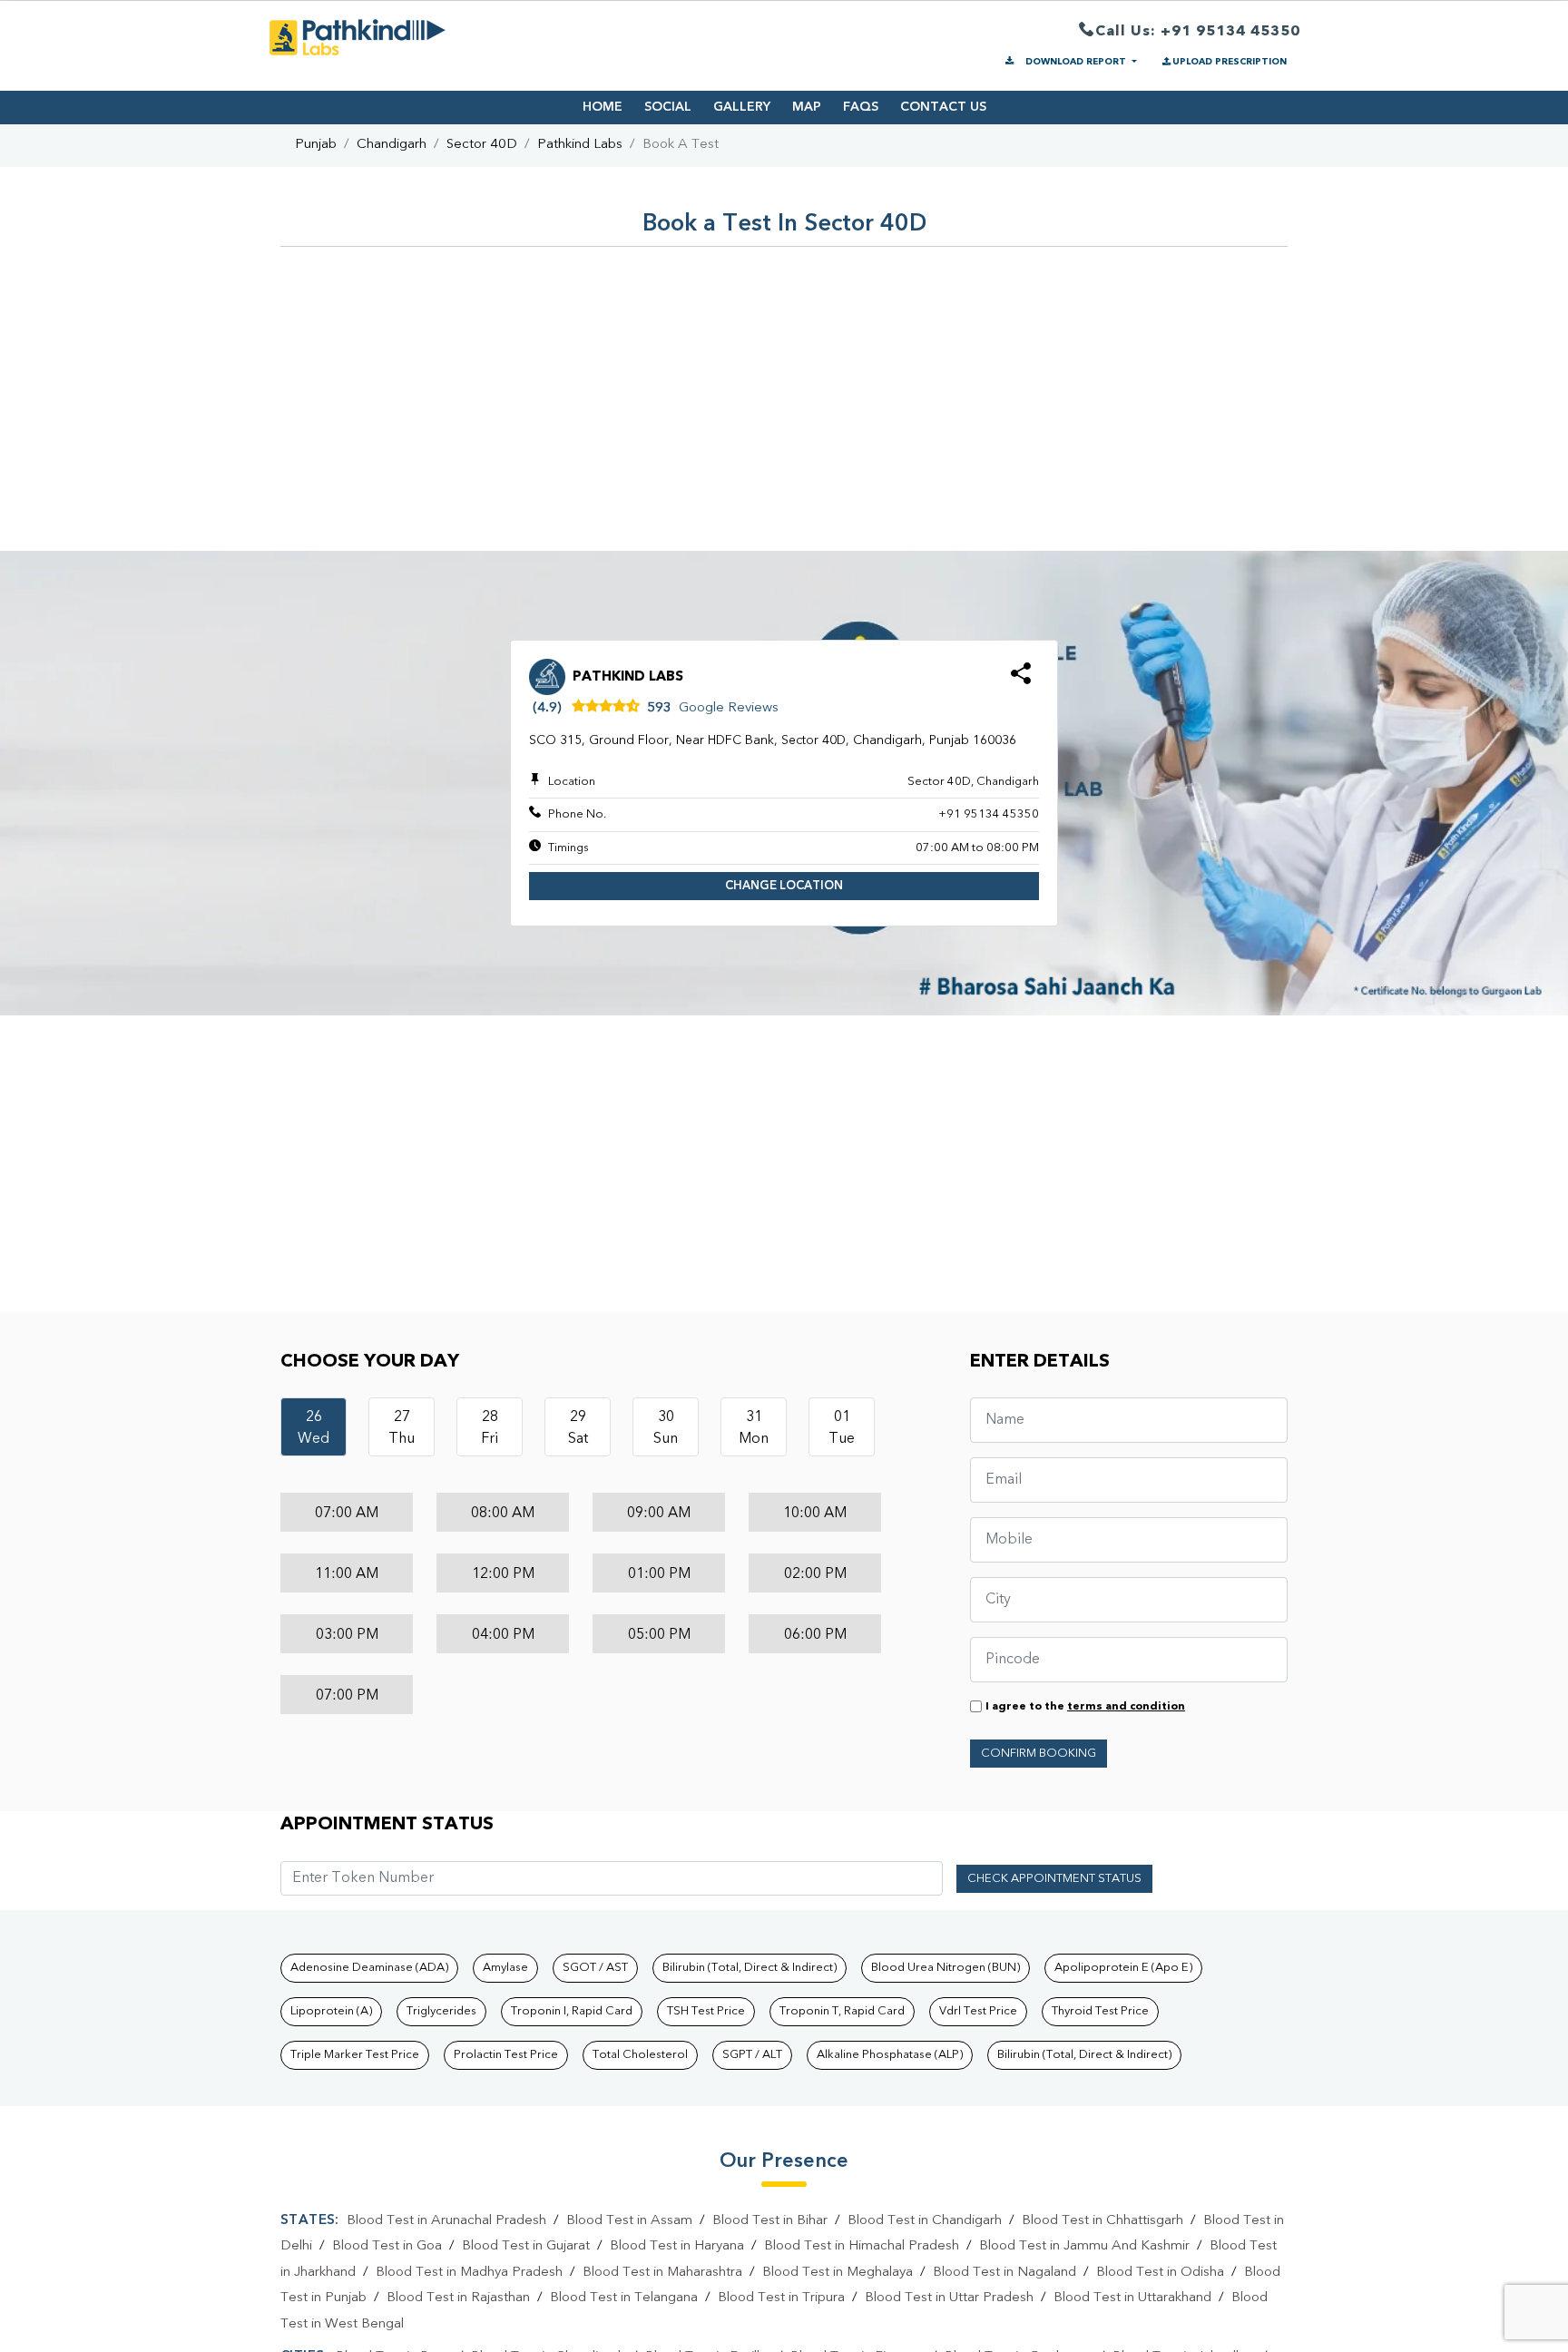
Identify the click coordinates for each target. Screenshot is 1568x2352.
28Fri (490, 1428)
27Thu (402, 1428)
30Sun (666, 1428)
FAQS (861, 107)
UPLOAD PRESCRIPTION (1230, 62)
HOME (603, 107)
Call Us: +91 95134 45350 (1198, 32)
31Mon (754, 1428)
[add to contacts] (1021, 679)
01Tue (842, 1428)
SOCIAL (668, 107)
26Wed (314, 1428)
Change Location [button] (784, 886)
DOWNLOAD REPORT (1076, 62)
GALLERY (742, 107)
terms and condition (1126, 1707)
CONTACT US (943, 107)
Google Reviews (729, 708)
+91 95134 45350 (989, 814)
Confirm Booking (1039, 1754)
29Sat (578, 1428)
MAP (807, 107)
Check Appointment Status (1054, 1879)
